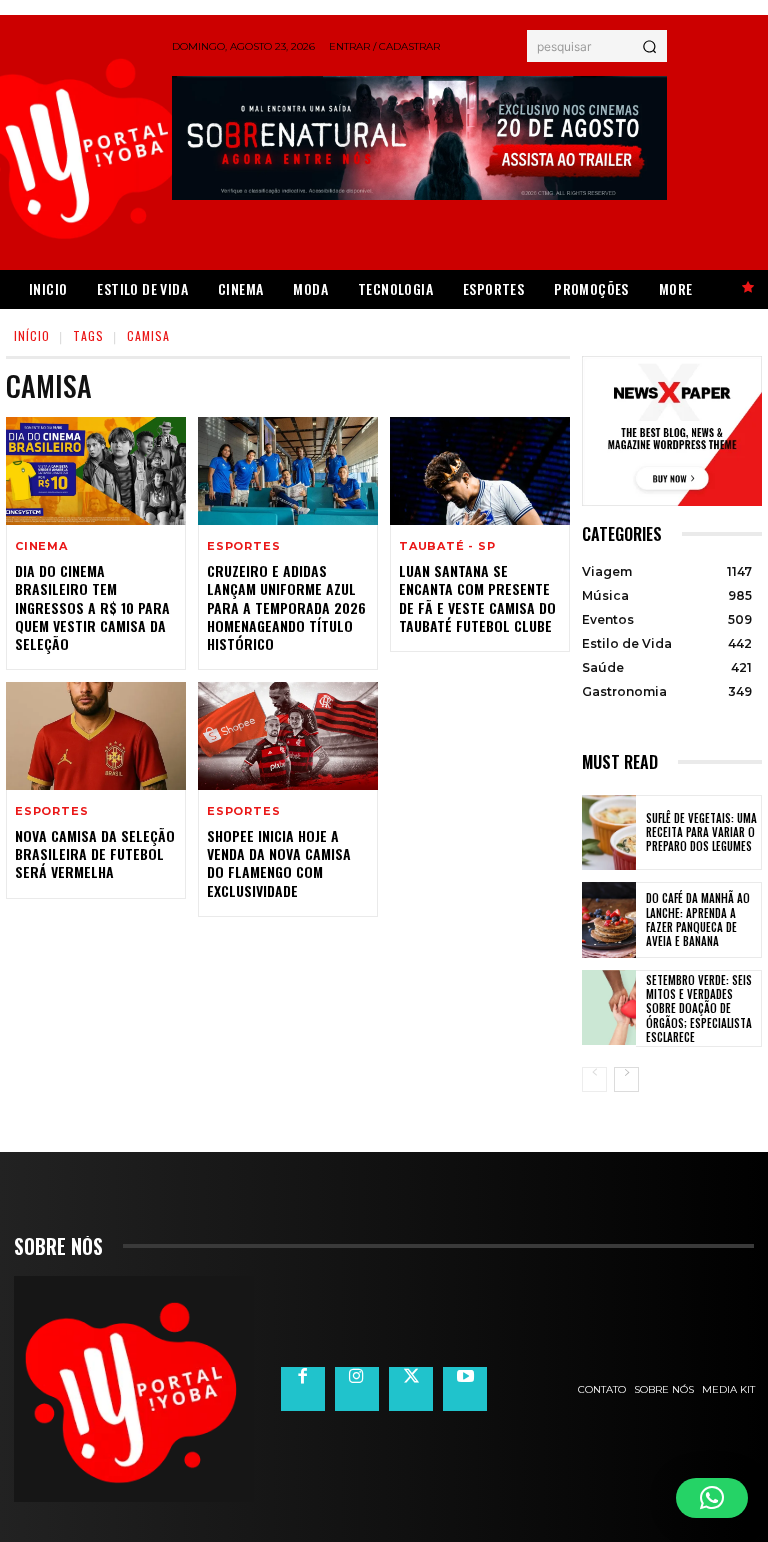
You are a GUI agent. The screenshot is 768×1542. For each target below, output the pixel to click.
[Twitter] (411, 1389)
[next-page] (626, 1079)
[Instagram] (357, 1389)
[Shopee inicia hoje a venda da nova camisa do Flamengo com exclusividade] (288, 736)
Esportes (243, 546)
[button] (712, 1498)
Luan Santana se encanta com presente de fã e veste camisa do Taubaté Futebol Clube (477, 598)
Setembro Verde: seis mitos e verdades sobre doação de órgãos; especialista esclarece (699, 1008)
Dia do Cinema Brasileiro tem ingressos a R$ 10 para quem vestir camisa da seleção (92, 607)
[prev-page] (594, 1079)
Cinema (41, 546)
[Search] (649, 46)
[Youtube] (465, 1389)
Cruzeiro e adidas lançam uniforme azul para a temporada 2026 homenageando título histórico (286, 607)
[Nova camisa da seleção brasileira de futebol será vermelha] (96, 736)
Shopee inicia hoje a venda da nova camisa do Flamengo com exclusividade (279, 863)
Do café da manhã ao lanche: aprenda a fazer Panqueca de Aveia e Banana (698, 919)
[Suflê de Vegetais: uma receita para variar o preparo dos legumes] (609, 833)
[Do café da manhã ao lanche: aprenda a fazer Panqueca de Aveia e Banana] (609, 920)
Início (32, 335)
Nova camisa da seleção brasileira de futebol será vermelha (95, 853)
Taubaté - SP (447, 546)
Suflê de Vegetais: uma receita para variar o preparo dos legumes (701, 832)
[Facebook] (303, 1389)
